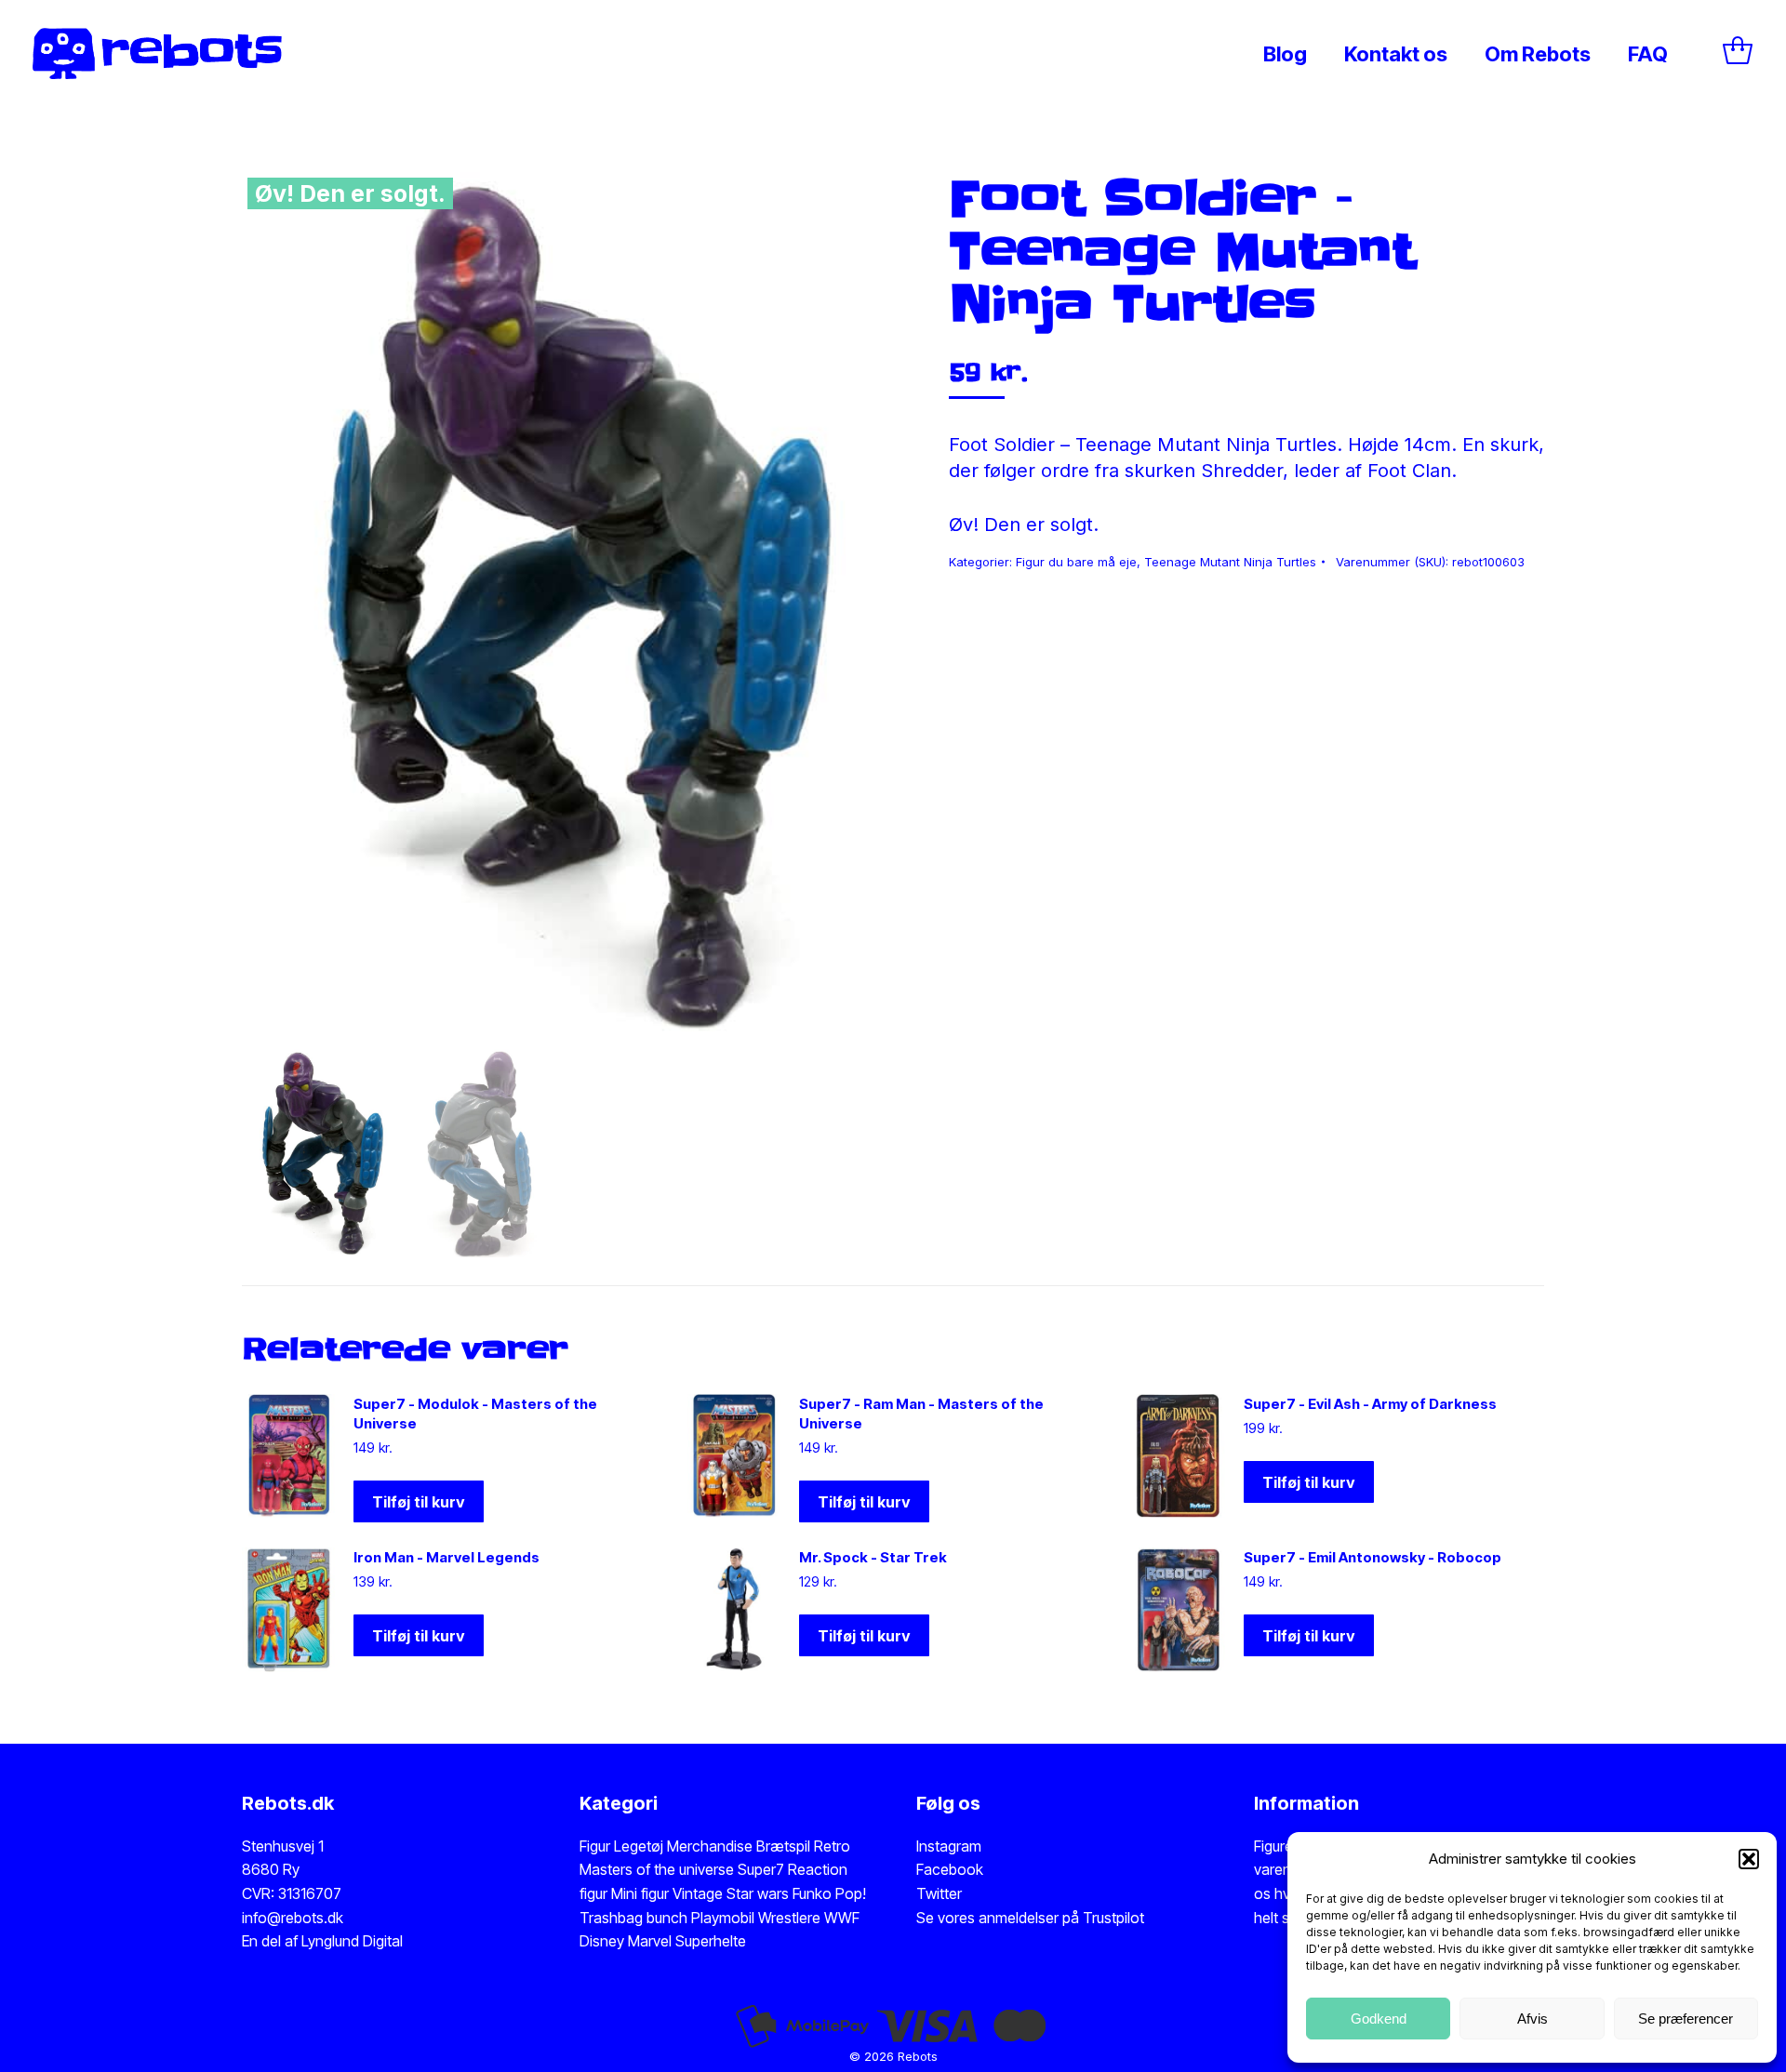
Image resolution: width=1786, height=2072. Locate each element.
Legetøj (639, 1846)
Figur (595, 1846)
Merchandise (710, 1846)
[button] (1749, 1859)
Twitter (939, 1893)
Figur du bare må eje (1076, 562)
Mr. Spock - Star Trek (873, 1557)
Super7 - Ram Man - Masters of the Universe (921, 1414)
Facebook (950, 1869)
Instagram (949, 1846)
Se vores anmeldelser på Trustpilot (1030, 1918)
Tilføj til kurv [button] (419, 1502)
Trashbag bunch (635, 1918)
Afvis (1533, 2019)
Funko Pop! (829, 1893)
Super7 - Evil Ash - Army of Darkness (1370, 1404)
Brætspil (785, 1846)
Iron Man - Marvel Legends (446, 1557)
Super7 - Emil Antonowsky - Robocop (1373, 1557)
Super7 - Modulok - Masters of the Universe (475, 1414)
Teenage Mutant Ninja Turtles (1230, 562)
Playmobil (725, 1918)
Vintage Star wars (733, 1893)
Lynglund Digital (352, 1941)
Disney (602, 1941)
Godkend (1379, 2019)
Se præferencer (1686, 2019)
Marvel (648, 1941)
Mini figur (642, 1893)
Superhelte (709, 1941)
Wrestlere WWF (809, 1918)
